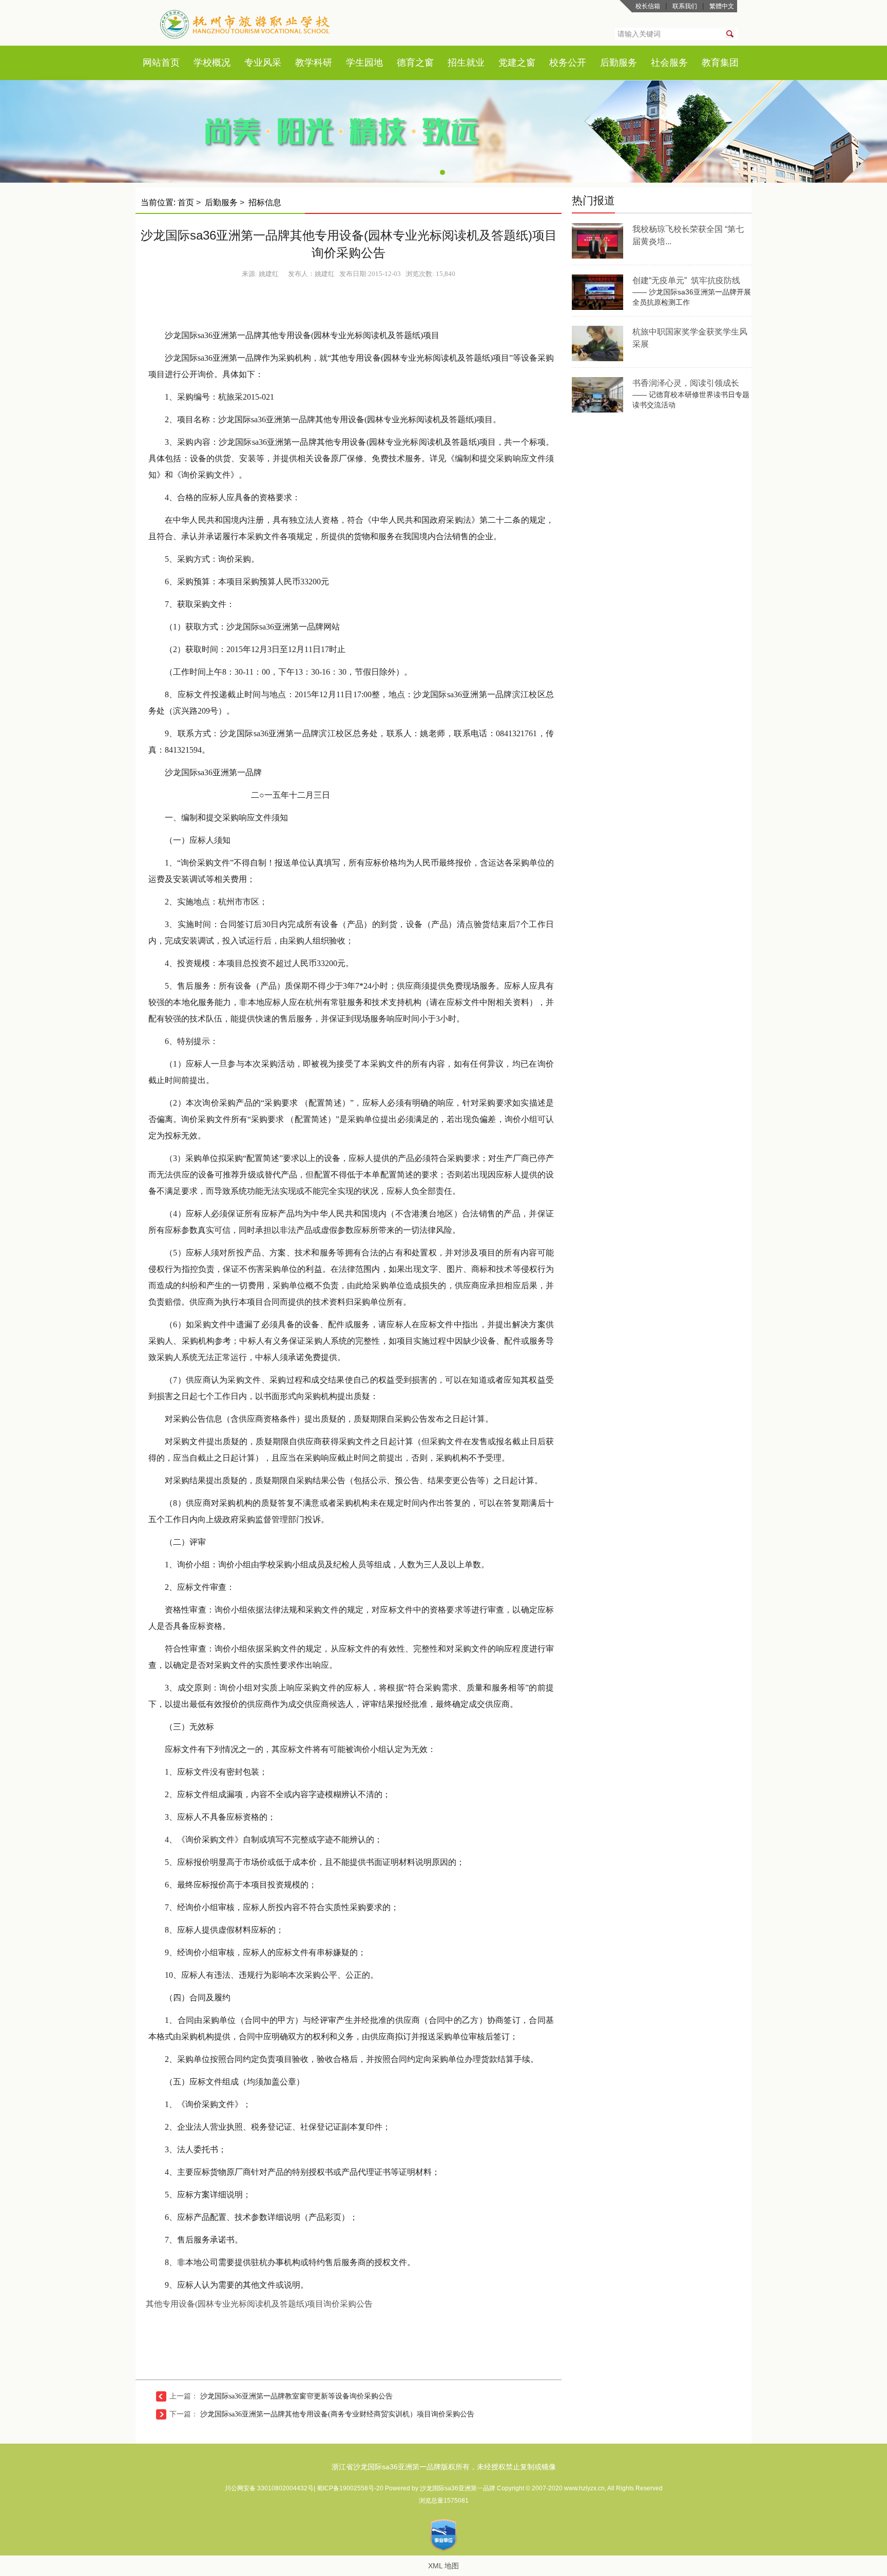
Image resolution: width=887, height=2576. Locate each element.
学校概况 (212, 63)
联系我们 (685, 6)
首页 (170, 63)
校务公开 (568, 63)
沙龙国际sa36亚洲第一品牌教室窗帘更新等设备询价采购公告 (296, 2396)
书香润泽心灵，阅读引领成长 (686, 383)
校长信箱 (648, 6)
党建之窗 (517, 63)
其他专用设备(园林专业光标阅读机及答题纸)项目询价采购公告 (259, 2304)
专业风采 (263, 63)
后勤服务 (619, 63)
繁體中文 (722, 6)
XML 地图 (444, 2566)
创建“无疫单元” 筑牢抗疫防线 (686, 280)
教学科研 (314, 63)
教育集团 (720, 63)
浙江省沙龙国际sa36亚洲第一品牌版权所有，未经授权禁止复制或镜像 (444, 2467)
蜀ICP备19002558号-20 (351, 2488)
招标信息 (265, 202)
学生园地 (364, 63)
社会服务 (669, 63)
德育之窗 (415, 63)
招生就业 (466, 63)
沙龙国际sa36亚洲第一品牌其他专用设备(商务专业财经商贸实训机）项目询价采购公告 (337, 2414)
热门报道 (593, 200)
